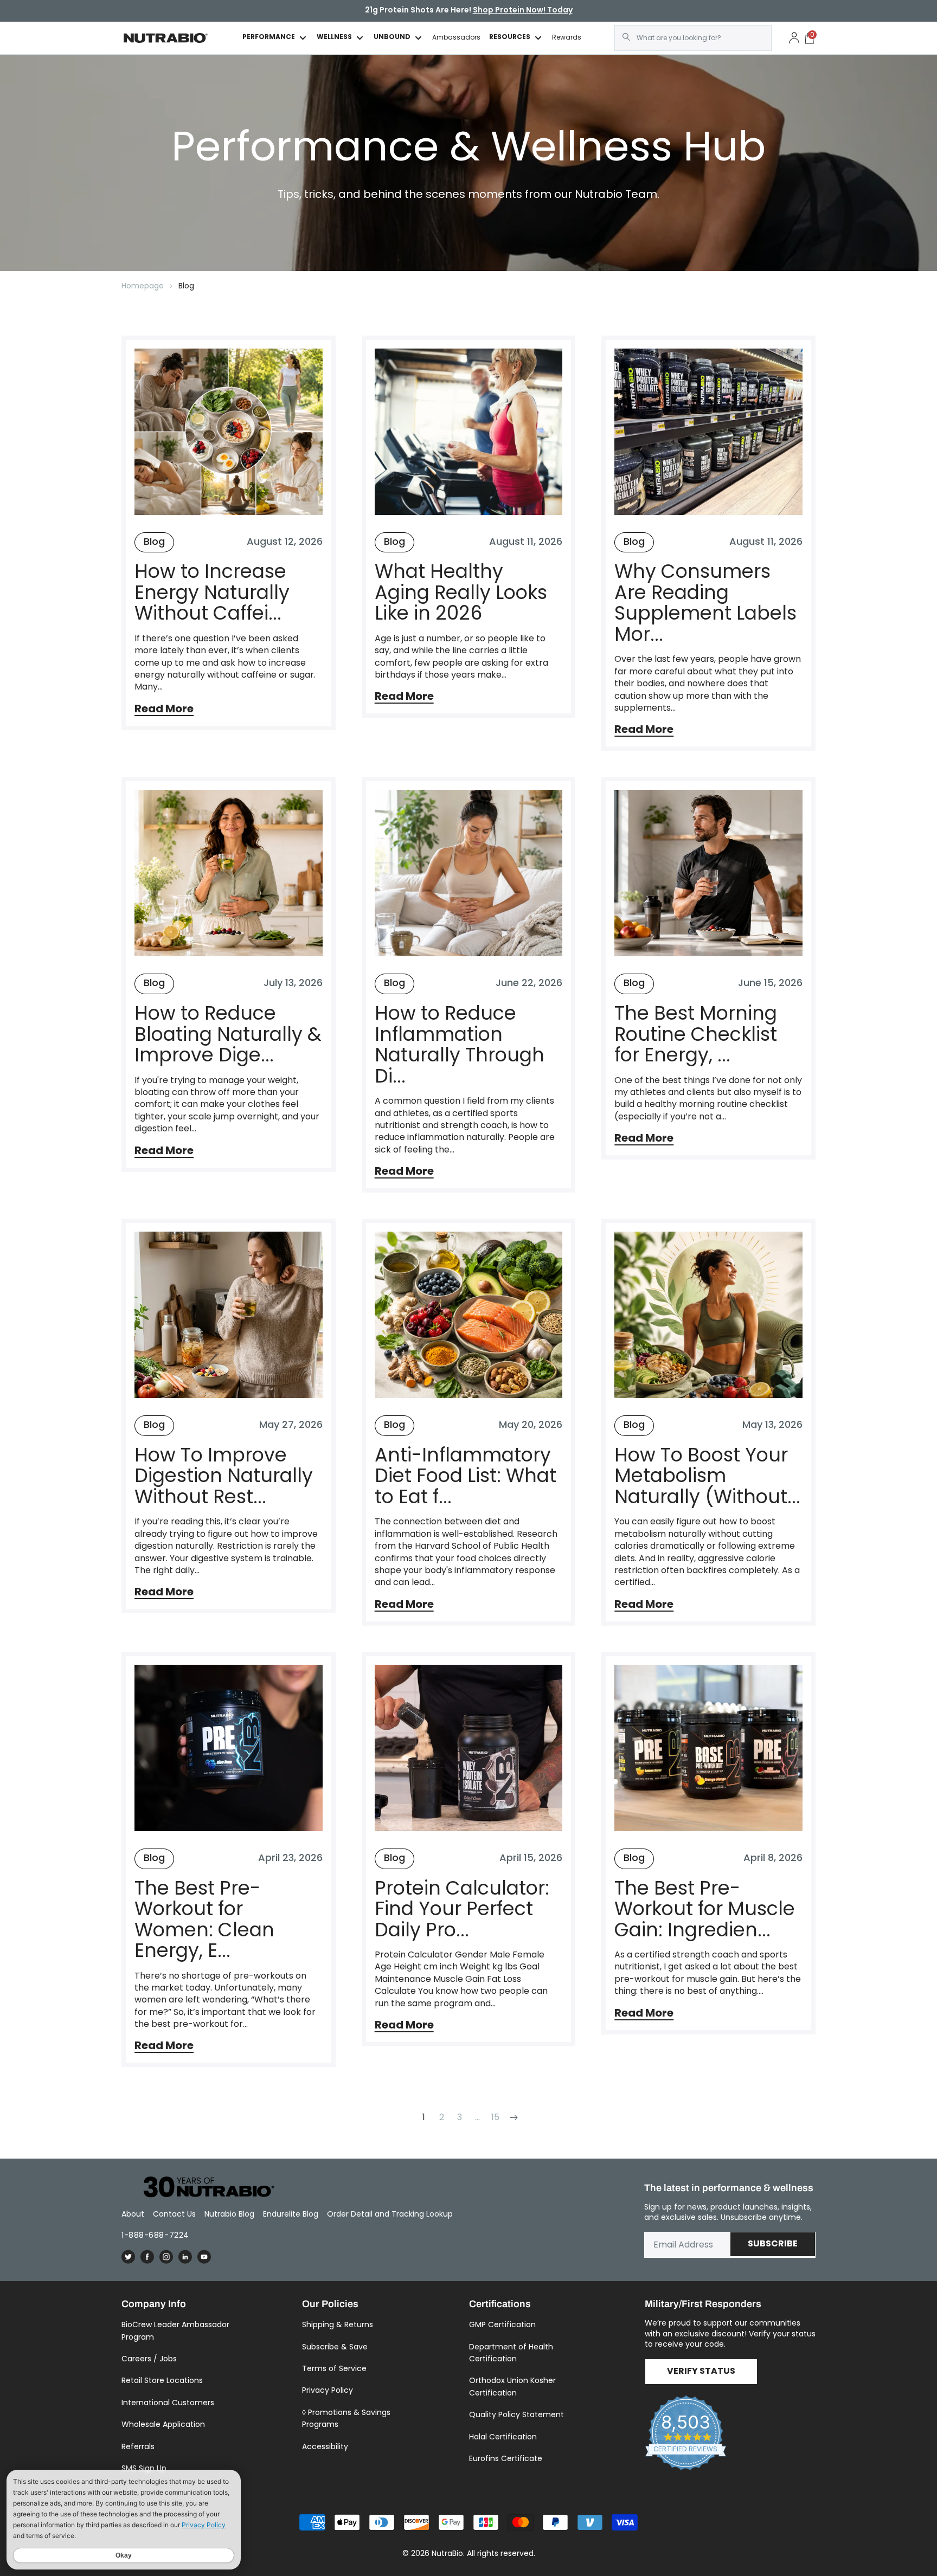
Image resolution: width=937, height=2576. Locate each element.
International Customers (168, 2403)
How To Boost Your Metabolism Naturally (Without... (707, 1476)
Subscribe (773, 2244)
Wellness (334, 38)
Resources (510, 38)
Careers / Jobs (149, 2359)
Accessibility (325, 2446)
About (133, 2214)
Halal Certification (503, 2437)
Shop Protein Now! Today (523, 11)
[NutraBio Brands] (203, 2188)
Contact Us (174, 2214)
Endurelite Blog (291, 2214)
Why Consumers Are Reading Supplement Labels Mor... (705, 603)
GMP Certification (502, 2324)
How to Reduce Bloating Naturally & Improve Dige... (228, 1034)
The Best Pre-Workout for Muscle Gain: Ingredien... (705, 1909)
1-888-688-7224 (155, 2235)
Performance (269, 38)
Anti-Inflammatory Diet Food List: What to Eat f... (466, 1476)
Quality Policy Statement (516, 2414)
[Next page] (513, 2117)
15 (495, 2117)
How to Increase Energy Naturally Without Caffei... (212, 593)
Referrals (138, 2446)
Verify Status (701, 2372)
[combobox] (693, 38)
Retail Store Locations (162, 2380)
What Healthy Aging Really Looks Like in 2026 (461, 593)
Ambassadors (456, 37)
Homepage (143, 286)
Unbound (392, 38)
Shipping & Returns (338, 2324)
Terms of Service (334, 2368)
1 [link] (424, 2117)
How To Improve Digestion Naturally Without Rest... (224, 1476)
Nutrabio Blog (229, 2214)
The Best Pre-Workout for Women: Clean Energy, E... (204, 1920)
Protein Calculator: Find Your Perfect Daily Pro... (462, 1909)
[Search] (626, 37)
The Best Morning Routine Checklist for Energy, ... (696, 1034)
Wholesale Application (163, 2424)
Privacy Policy (328, 2390)
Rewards (567, 37)
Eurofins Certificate (506, 2458)
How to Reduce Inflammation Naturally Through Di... (460, 1045)
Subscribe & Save (335, 2347)
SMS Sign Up (144, 2468)
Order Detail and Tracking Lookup (390, 2214)
